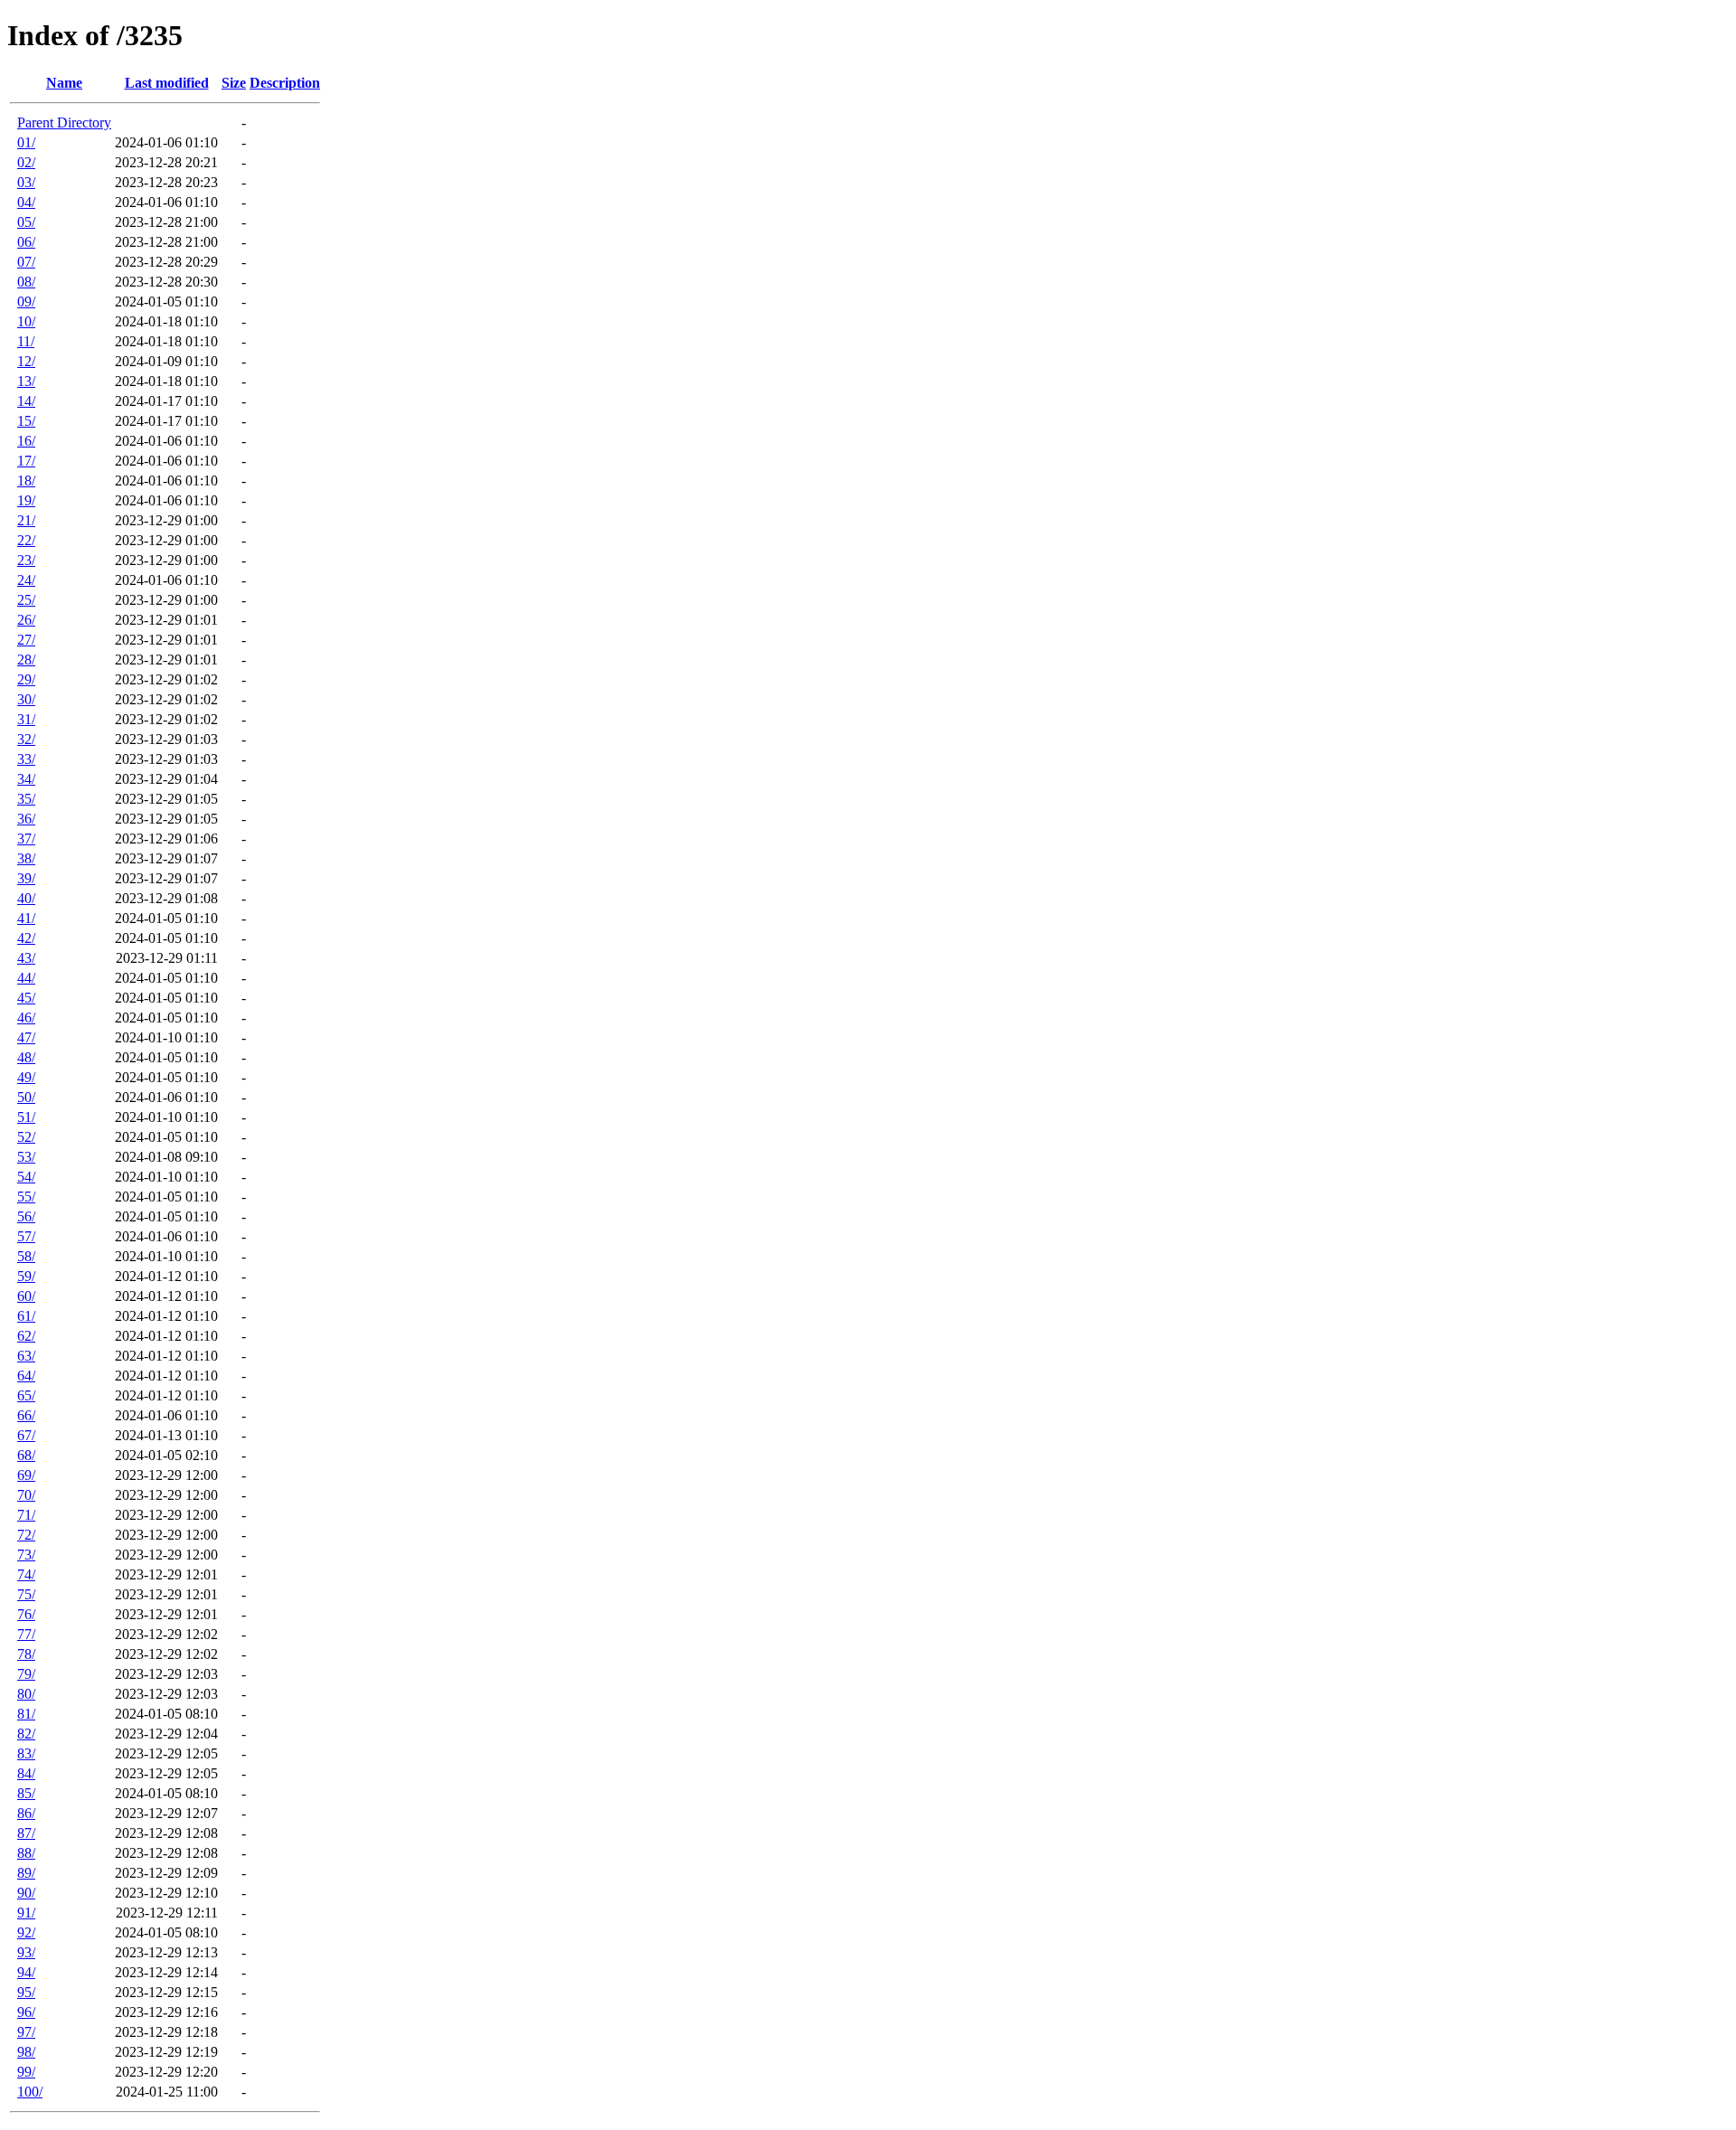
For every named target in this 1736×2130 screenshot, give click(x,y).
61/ (26, 1316)
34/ (26, 779)
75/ (26, 1594)
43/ (26, 958)
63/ (26, 1356)
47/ (26, 1037)
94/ (26, 1972)
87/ (26, 1833)
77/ (26, 1634)
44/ (26, 978)
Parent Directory (64, 123)
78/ (26, 1654)
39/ (26, 878)
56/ (26, 1216)
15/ (26, 421)
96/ (26, 2012)
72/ (26, 1535)
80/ (26, 1694)
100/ (30, 2092)
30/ (26, 699)
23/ (26, 560)
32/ (26, 739)
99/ (26, 2072)
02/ (26, 162)
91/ (26, 1913)
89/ (26, 1873)
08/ (26, 282)
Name (64, 83)
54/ (26, 1177)
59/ (26, 1276)
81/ (26, 1714)
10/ (26, 321)
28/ (26, 660)
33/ (26, 759)
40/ (26, 898)
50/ (26, 1097)
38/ (26, 858)
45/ (26, 998)
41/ (26, 918)
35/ (26, 799)
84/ (26, 1773)
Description (285, 83)
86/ (26, 1813)
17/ (26, 461)
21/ (26, 520)
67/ (26, 1435)
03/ (26, 182)
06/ (26, 242)
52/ (26, 1137)
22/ (26, 540)
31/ (26, 719)
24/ (26, 580)
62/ (26, 1336)
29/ (26, 679)
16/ (26, 441)
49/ (26, 1077)
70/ (26, 1495)
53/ (26, 1157)
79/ (26, 1674)
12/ (26, 361)
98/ (26, 2052)
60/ (26, 1296)
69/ (26, 1475)
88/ (26, 1853)
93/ (26, 1952)
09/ (26, 302)
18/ (26, 481)
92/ (26, 1932)
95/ (26, 1992)
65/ (26, 1395)
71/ (26, 1515)
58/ (26, 1256)
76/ (26, 1614)
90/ (26, 1893)
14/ (26, 401)
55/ (26, 1197)
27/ (26, 640)
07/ (26, 262)
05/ (26, 222)
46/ (26, 1018)
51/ (26, 1117)
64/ (26, 1376)
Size (234, 83)
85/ (26, 1793)
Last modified (167, 83)
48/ (26, 1057)
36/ (26, 819)
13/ (26, 381)
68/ (26, 1455)
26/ (26, 620)
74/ (26, 1574)
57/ (26, 1236)
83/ (26, 1753)
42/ (26, 938)
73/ (26, 1555)
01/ (26, 142)
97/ (26, 2032)
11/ (26, 341)
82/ (26, 1734)
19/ (26, 500)
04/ (26, 202)
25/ (26, 600)
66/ (26, 1415)
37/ (26, 839)
